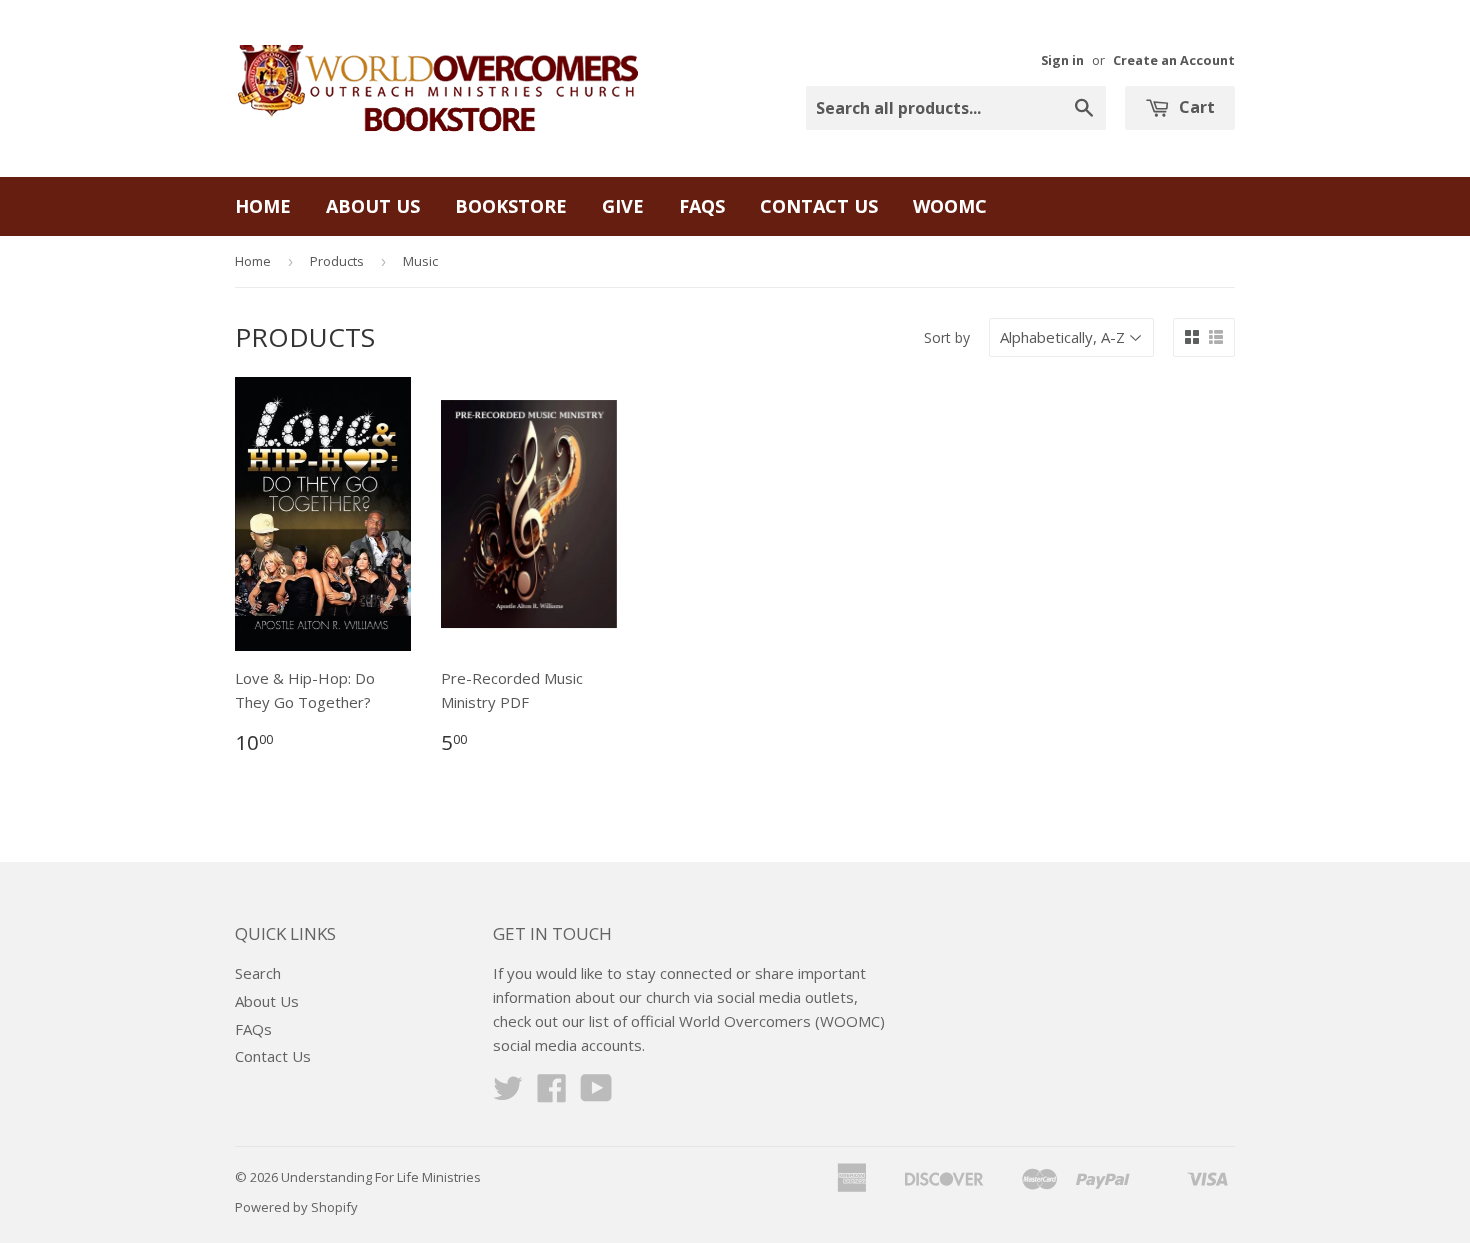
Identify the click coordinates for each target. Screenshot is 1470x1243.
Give (623, 206)
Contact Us (819, 206)
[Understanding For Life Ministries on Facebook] (552, 1094)
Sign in (1062, 60)
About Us (373, 206)
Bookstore (511, 206)
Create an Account (1174, 60)
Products (337, 261)
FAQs (702, 206)
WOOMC (950, 206)
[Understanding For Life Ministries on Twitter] (508, 1094)
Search (258, 973)
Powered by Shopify (296, 1207)
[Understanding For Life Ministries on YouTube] (596, 1094)
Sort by (947, 337)
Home (263, 206)
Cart (1195, 107)
